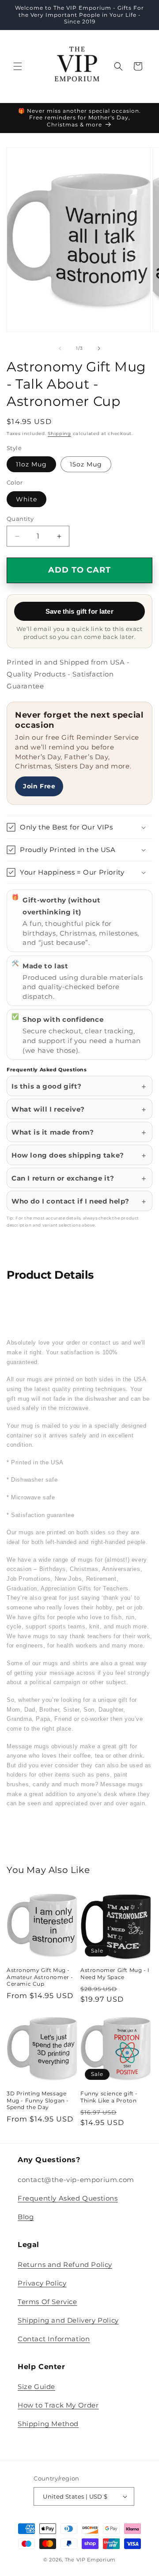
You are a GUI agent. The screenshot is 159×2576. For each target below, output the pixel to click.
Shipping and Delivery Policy (68, 2320)
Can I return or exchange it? (63, 1178)
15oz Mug (86, 464)
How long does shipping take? (68, 1155)
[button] (18, 66)
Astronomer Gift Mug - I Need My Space (115, 1974)
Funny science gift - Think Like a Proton (109, 2097)
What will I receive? (48, 1109)
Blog (26, 2217)
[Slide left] (60, 348)
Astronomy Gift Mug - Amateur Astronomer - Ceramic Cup (40, 1977)
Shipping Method (48, 2424)
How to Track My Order (58, 2405)
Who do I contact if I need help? (70, 1201)
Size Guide (36, 2387)
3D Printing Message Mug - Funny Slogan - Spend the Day (38, 2100)
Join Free (39, 786)
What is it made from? (53, 1132)
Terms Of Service (47, 2302)
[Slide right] (99, 348)
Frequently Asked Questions (68, 2198)
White (26, 499)
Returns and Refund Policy (65, 2265)
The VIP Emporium (90, 2560)
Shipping (59, 434)
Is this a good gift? (47, 1086)
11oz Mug (31, 464)
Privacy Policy (42, 2283)
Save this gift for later (79, 611)
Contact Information (54, 2339)
